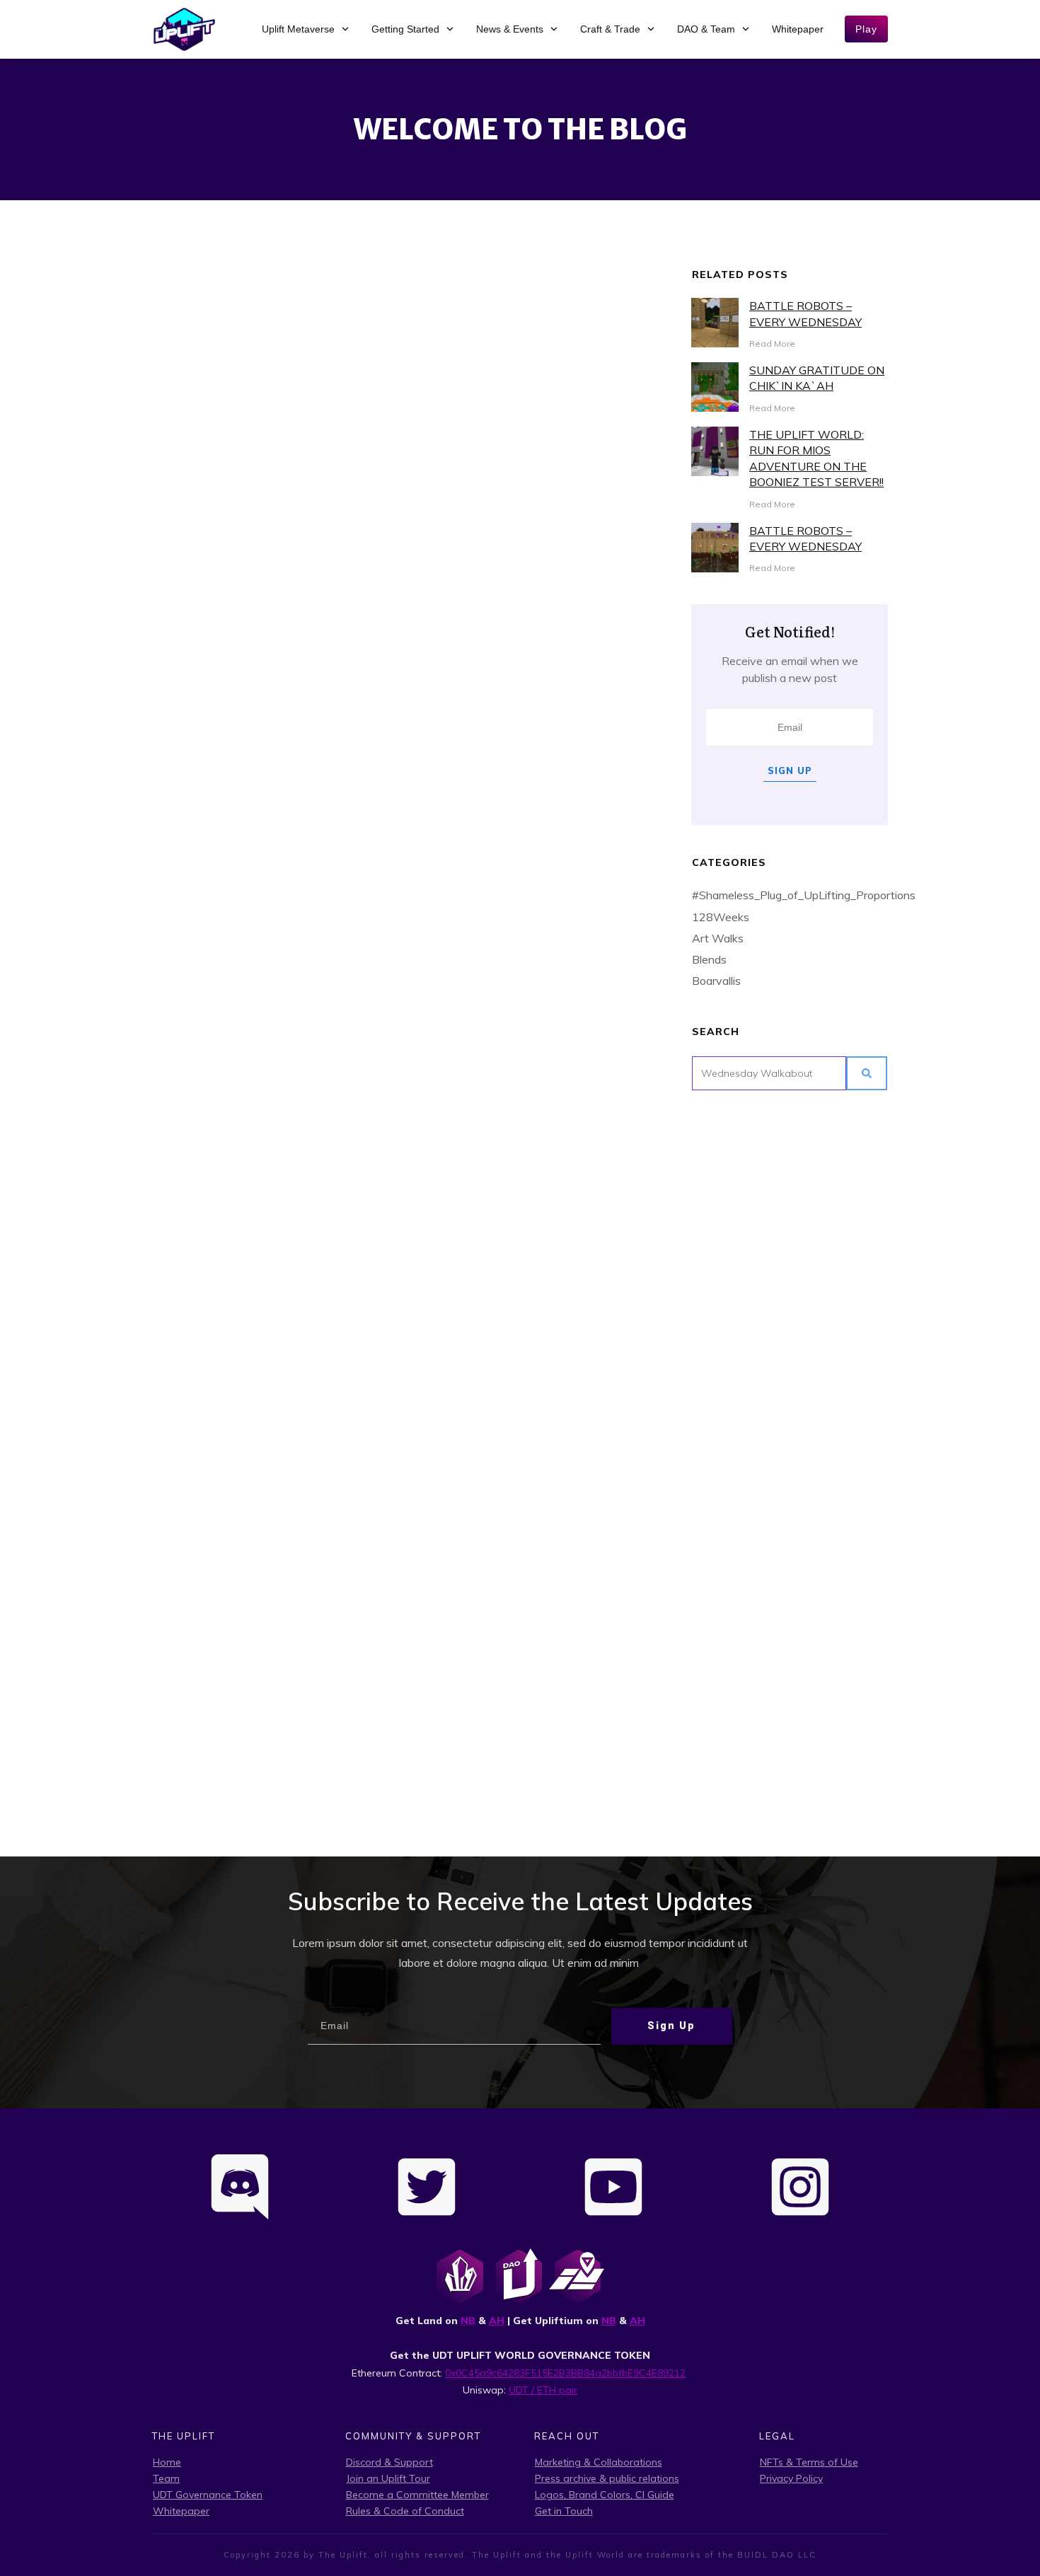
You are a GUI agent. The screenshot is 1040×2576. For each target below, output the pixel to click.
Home (167, 2462)
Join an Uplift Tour (388, 2478)
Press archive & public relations (607, 2478)
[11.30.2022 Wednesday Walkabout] (269, 990)
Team (166, 2478)
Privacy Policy (791, 2478)
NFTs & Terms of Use (809, 2462)
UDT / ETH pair (543, 2390)
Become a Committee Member (417, 2495)
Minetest (185, 424)
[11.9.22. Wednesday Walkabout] (532, 1390)
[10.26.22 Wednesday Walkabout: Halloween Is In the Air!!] (532, 1645)
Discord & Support (389, 2462)
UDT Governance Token (208, 2495)
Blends (709, 959)
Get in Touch (564, 2511)
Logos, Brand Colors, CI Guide (605, 2495)
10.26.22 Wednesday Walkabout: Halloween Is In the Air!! (532, 1773)
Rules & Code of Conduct (405, 2511)
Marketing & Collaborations (599, 2462)
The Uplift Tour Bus (290, 1075)
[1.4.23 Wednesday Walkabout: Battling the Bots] (532, 306)
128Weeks (721, 917)
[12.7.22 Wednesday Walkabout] (269, 692)
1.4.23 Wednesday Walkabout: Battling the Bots (531, 458)
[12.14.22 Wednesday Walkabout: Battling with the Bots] (532, 652)
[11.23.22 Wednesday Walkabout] (532, 1058)
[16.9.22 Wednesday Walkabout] (269, 1309)
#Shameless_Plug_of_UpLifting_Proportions (804, 895)
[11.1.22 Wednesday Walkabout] (269, 1647)
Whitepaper (181, 2511)
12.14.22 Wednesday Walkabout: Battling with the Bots (531, 844)
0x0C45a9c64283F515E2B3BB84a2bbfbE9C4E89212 (565, 2373)
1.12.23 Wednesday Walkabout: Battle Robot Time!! (269, 478)
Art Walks (718, 938)
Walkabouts (573, 418)
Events (438, 405)
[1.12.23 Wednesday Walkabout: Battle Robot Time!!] (269, 316)
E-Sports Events (203, 1447)
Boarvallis (716, 981)
